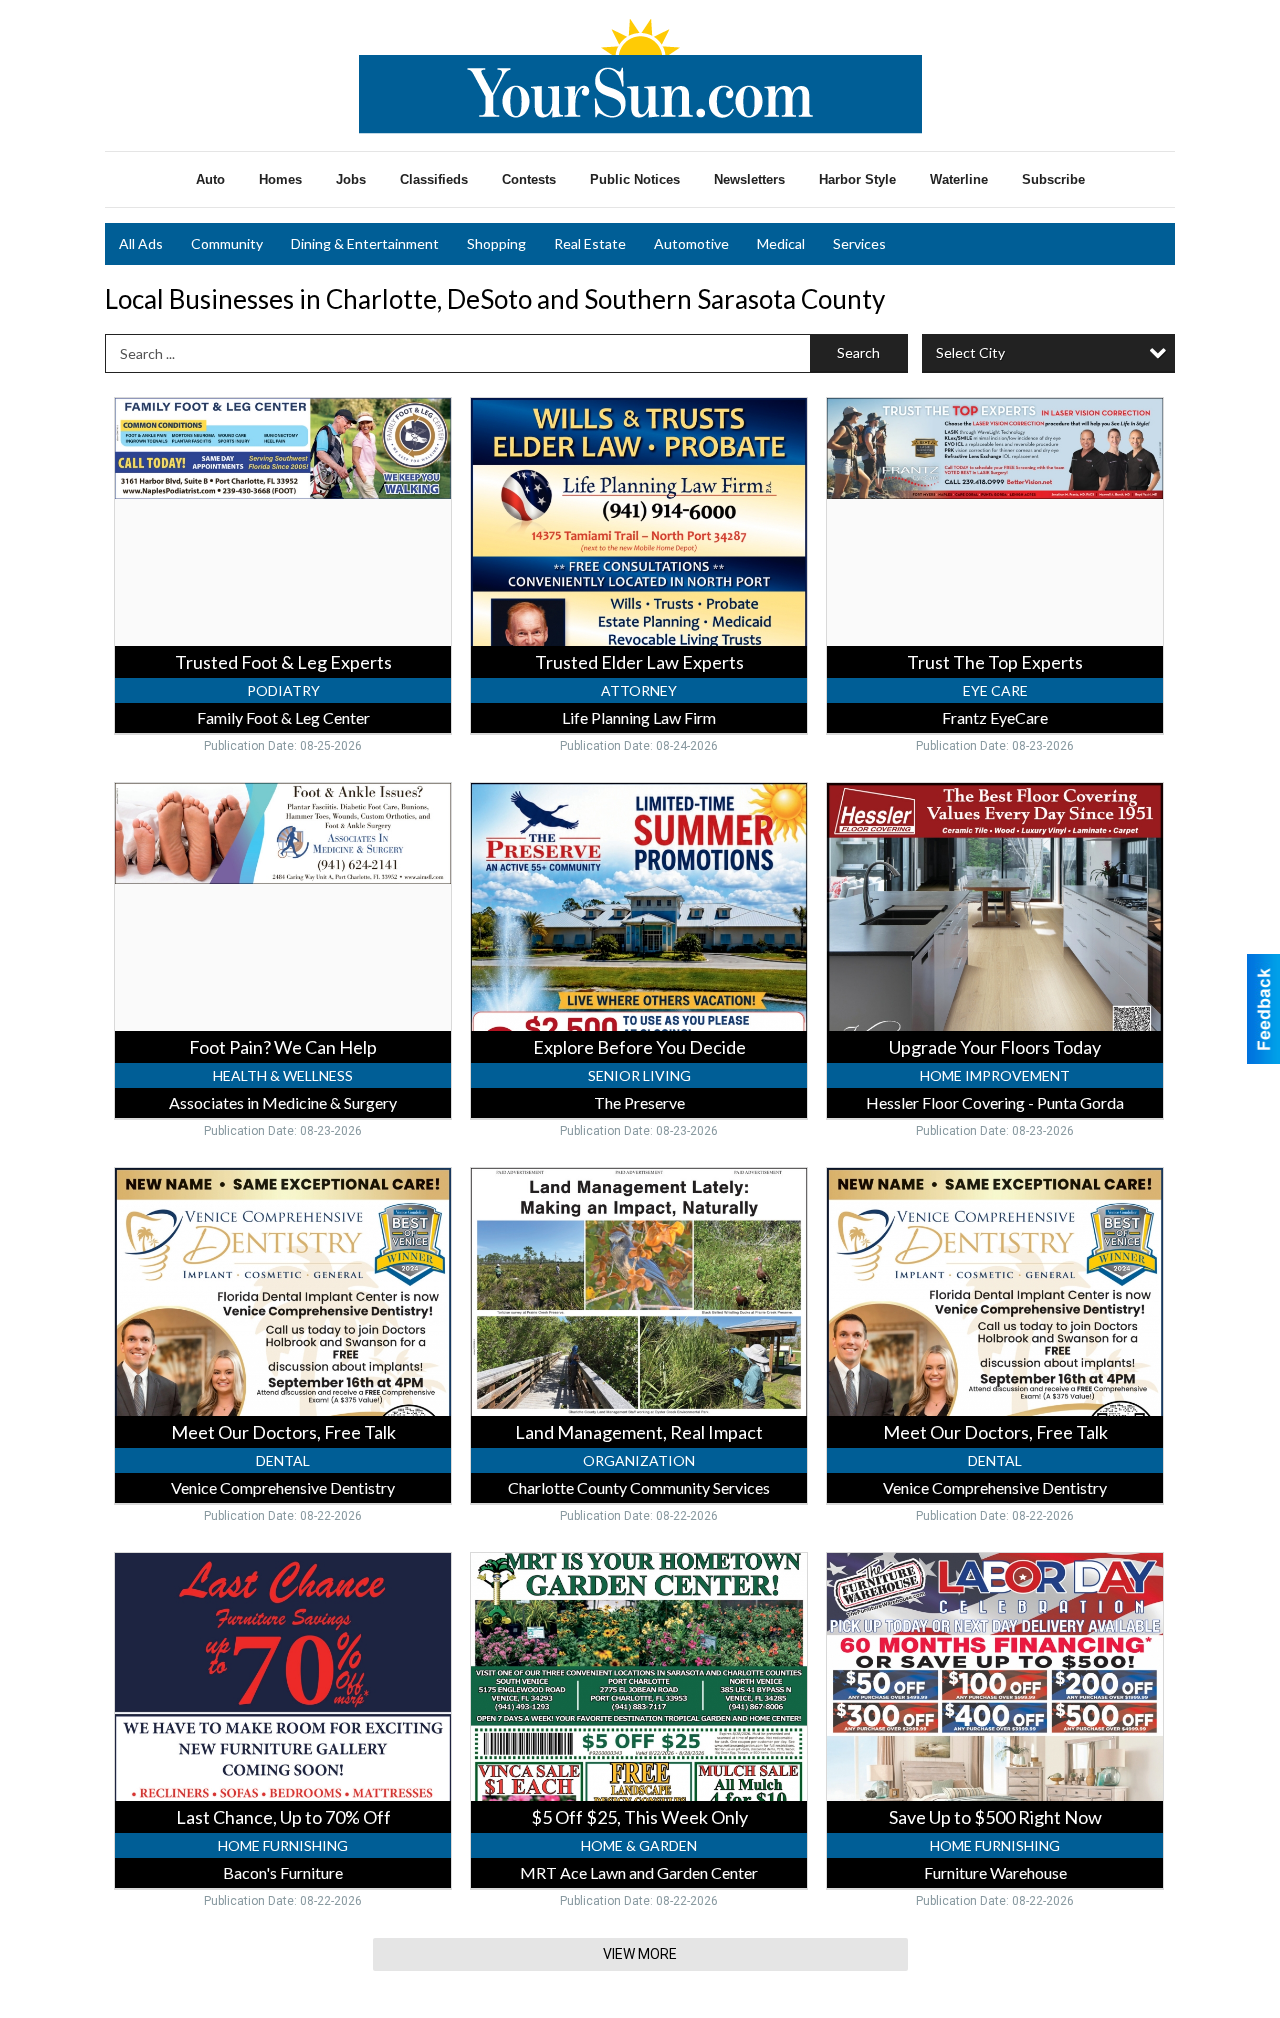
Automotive (691, 243)
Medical (781, 243)
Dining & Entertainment (365, 243)
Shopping (496, 243)
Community (227, 243)
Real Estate (590, 243)
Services (859, 243)
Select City (970, 352)
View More (640, 1954)
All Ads (141, 243)
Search (858, 352)
